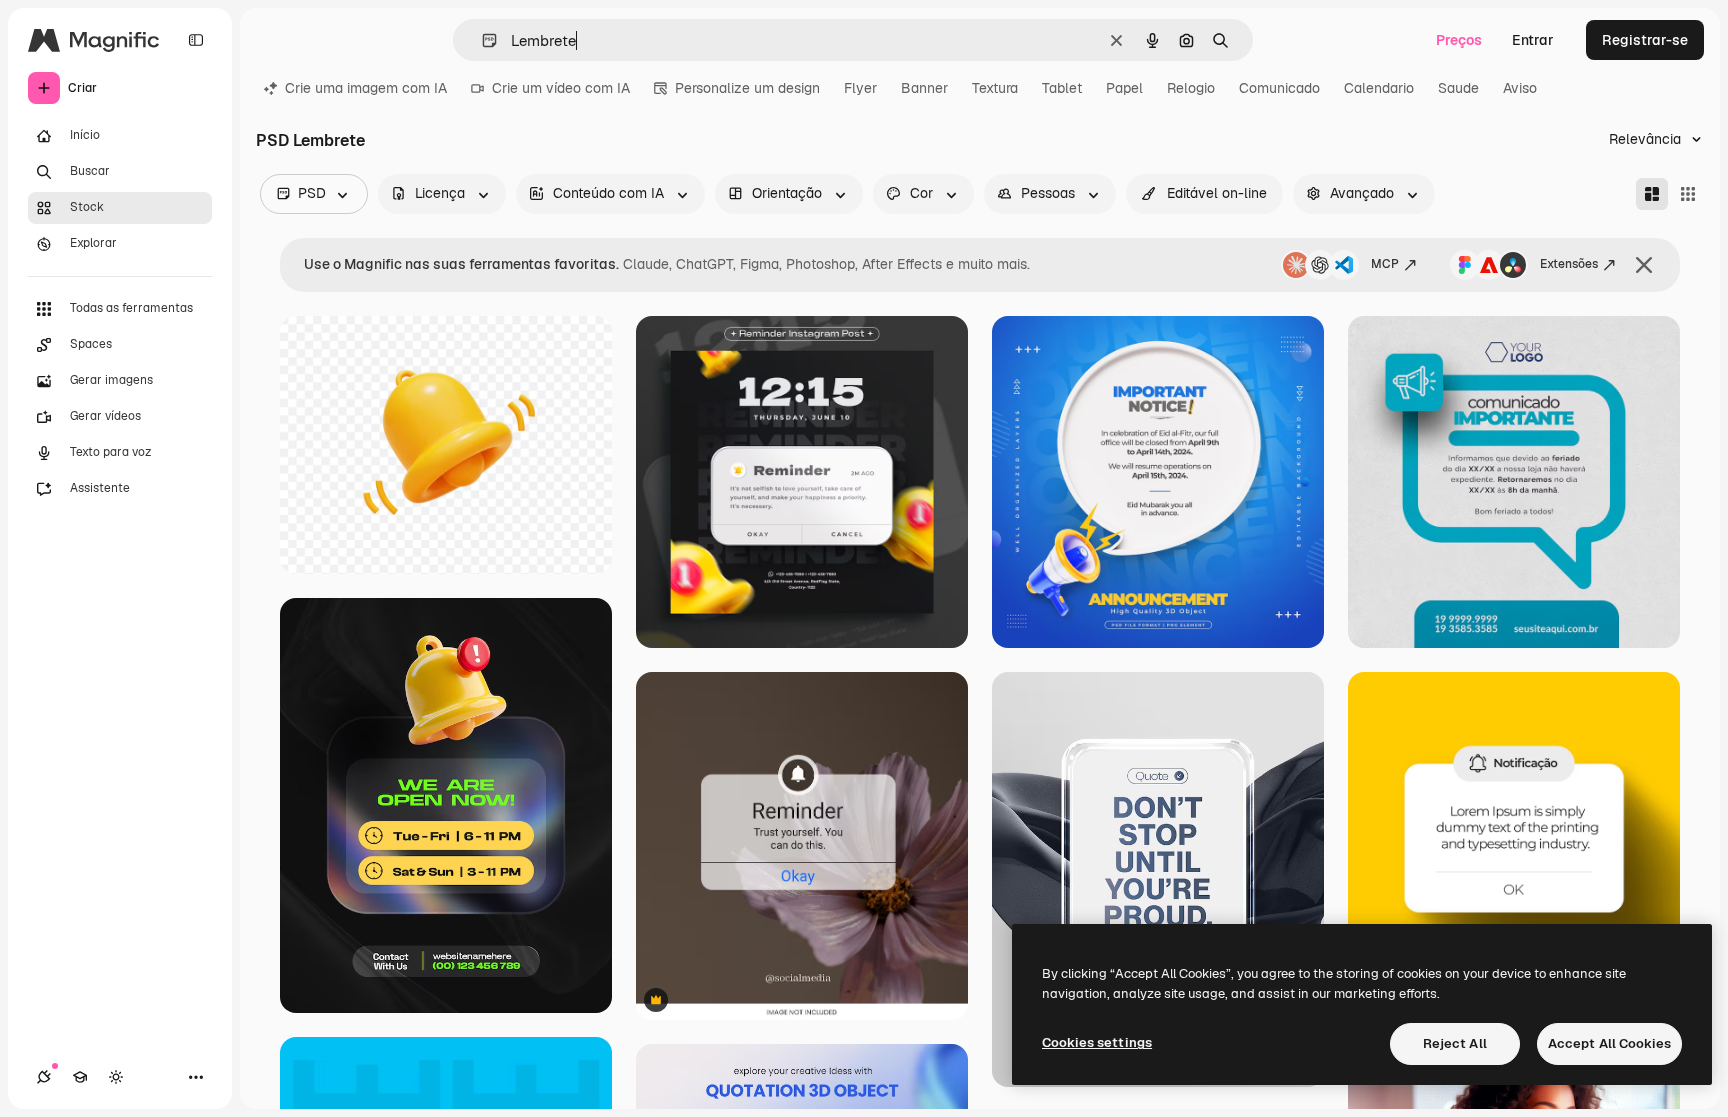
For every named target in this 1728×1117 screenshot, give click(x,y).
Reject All (1455, 1043)
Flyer (860, 88)
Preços (1459, 40)
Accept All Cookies (1609, 1043)
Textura (995, 88)
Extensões (1569, 264)
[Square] (1688, 194)
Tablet (1062, 88)
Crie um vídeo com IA (561, 88)
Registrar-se (1645, 40)
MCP (1385, 264)
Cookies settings (1097, 1042)
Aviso (1520, 88)
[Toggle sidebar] (196, 40)
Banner (924, 88)
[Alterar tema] (116, 1077)
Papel (1124, 88)
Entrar (1533, 40)
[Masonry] (1652, 194)
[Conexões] (44, 1077)
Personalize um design (747, 88)
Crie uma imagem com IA (366, 88)
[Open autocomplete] (481, 40)
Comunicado (1279, 88)
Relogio (1191, 88)
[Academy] (80, 1077)
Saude (1458, 88)
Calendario (1379, 88)
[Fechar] (1644, 265)
